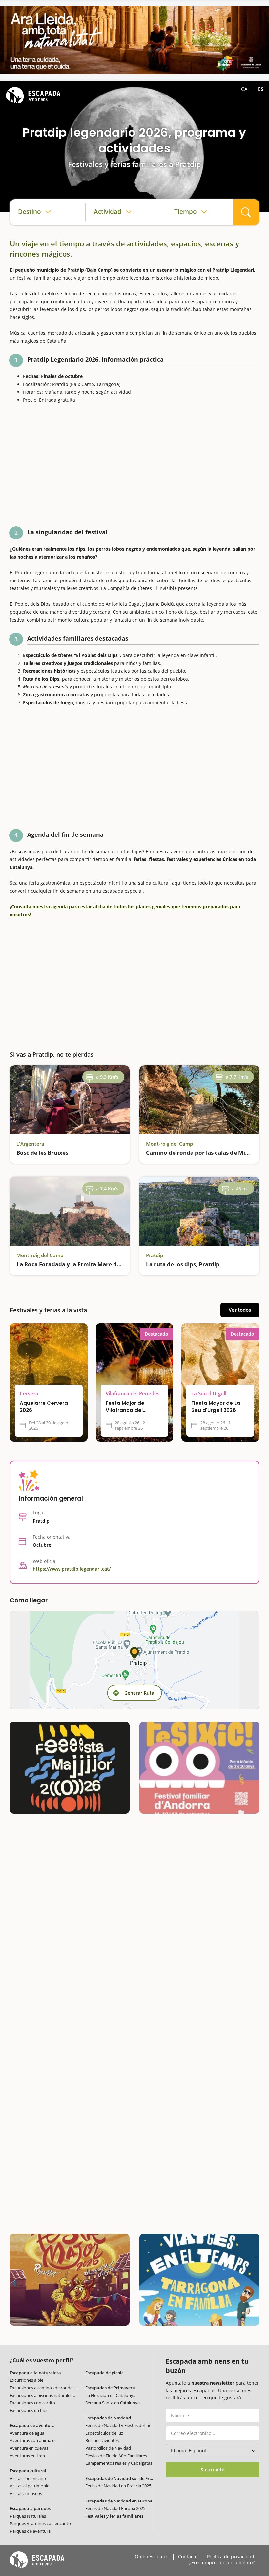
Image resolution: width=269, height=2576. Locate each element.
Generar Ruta (139, 1693)
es (261, 89)
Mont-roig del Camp (169, 1144)
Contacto (188, 2557)
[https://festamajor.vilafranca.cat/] (70, 1768)
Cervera (29, 1394)
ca (245, 89)
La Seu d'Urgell (209, 1394)
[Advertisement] (134, 467)
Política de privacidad (231, 2557)
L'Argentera (30, 1144)
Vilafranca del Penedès (133, 1394)
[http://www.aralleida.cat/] (134, 40)
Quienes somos (152, 2557)
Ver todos (240, 1310)
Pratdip (155, 1255)
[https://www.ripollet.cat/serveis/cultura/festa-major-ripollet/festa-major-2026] (70, 2280)
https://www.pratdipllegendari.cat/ (72, 1569)
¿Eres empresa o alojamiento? (222, 2563)
